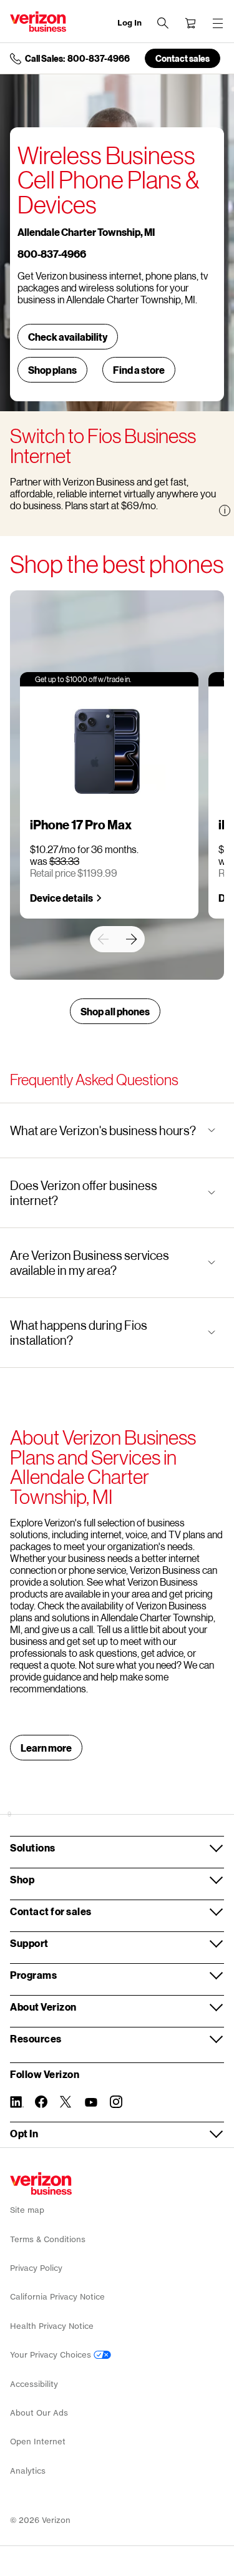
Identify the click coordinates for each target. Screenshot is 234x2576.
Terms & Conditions (48, 2239)
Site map (27, 2210)
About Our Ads (39, 2413)
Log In (129, 23)
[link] (103, 939)
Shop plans (52, 370)
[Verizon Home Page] (41, 2183)
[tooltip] (225, 510)
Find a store (139, 370)
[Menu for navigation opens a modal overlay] (218, 23)
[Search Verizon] (163, 23)
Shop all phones (115, 1011)
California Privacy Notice (57, 2297)
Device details (61, 898)
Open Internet (38, 2442)
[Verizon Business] (38, 22)
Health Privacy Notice (52, 2326)
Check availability (68, 337)
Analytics (28, 2471)
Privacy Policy (36, 2268)
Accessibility (34, 2384)
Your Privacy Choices (52, 2355)
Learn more (46, 1748)
